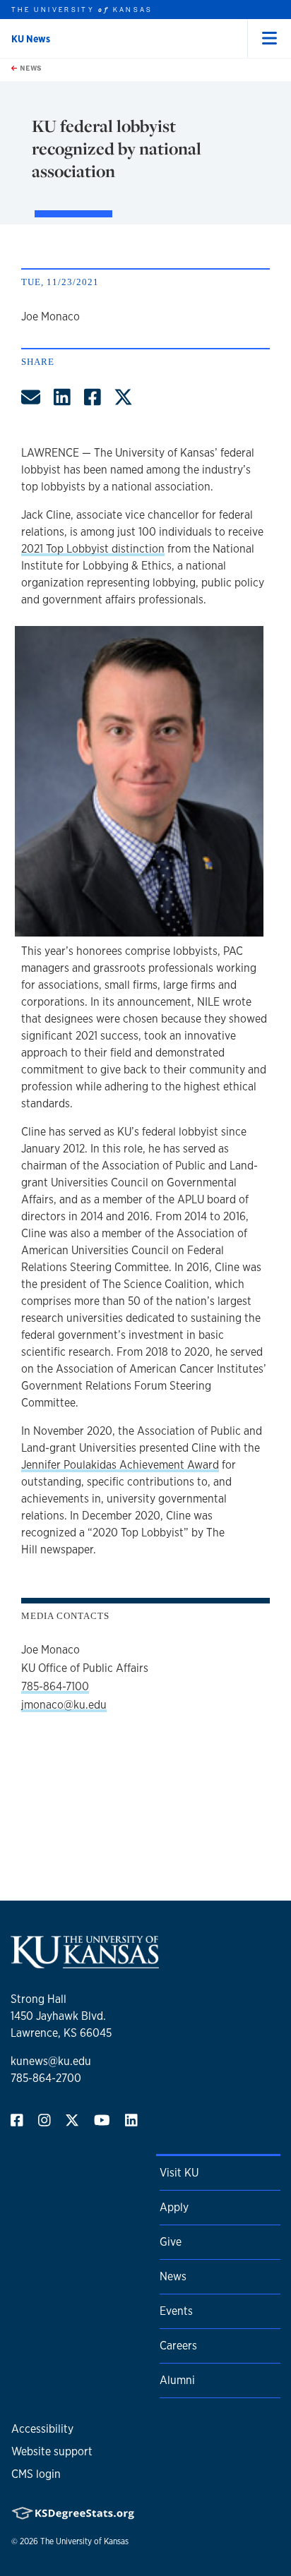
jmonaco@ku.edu (64, 1705)
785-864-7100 (55, 1686)
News (30, 68)
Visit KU (179, 2173)
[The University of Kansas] (85, 1962)
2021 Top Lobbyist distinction (93, 549)
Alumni (177, 2380)
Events (176, 2311)
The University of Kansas (84, 2541)
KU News (31, 39)
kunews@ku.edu (51, 2061)
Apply (174, 2207)
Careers (178, 2346)
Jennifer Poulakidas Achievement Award (120, 1465)
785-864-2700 (46, 2078)
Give (171, 2242)
